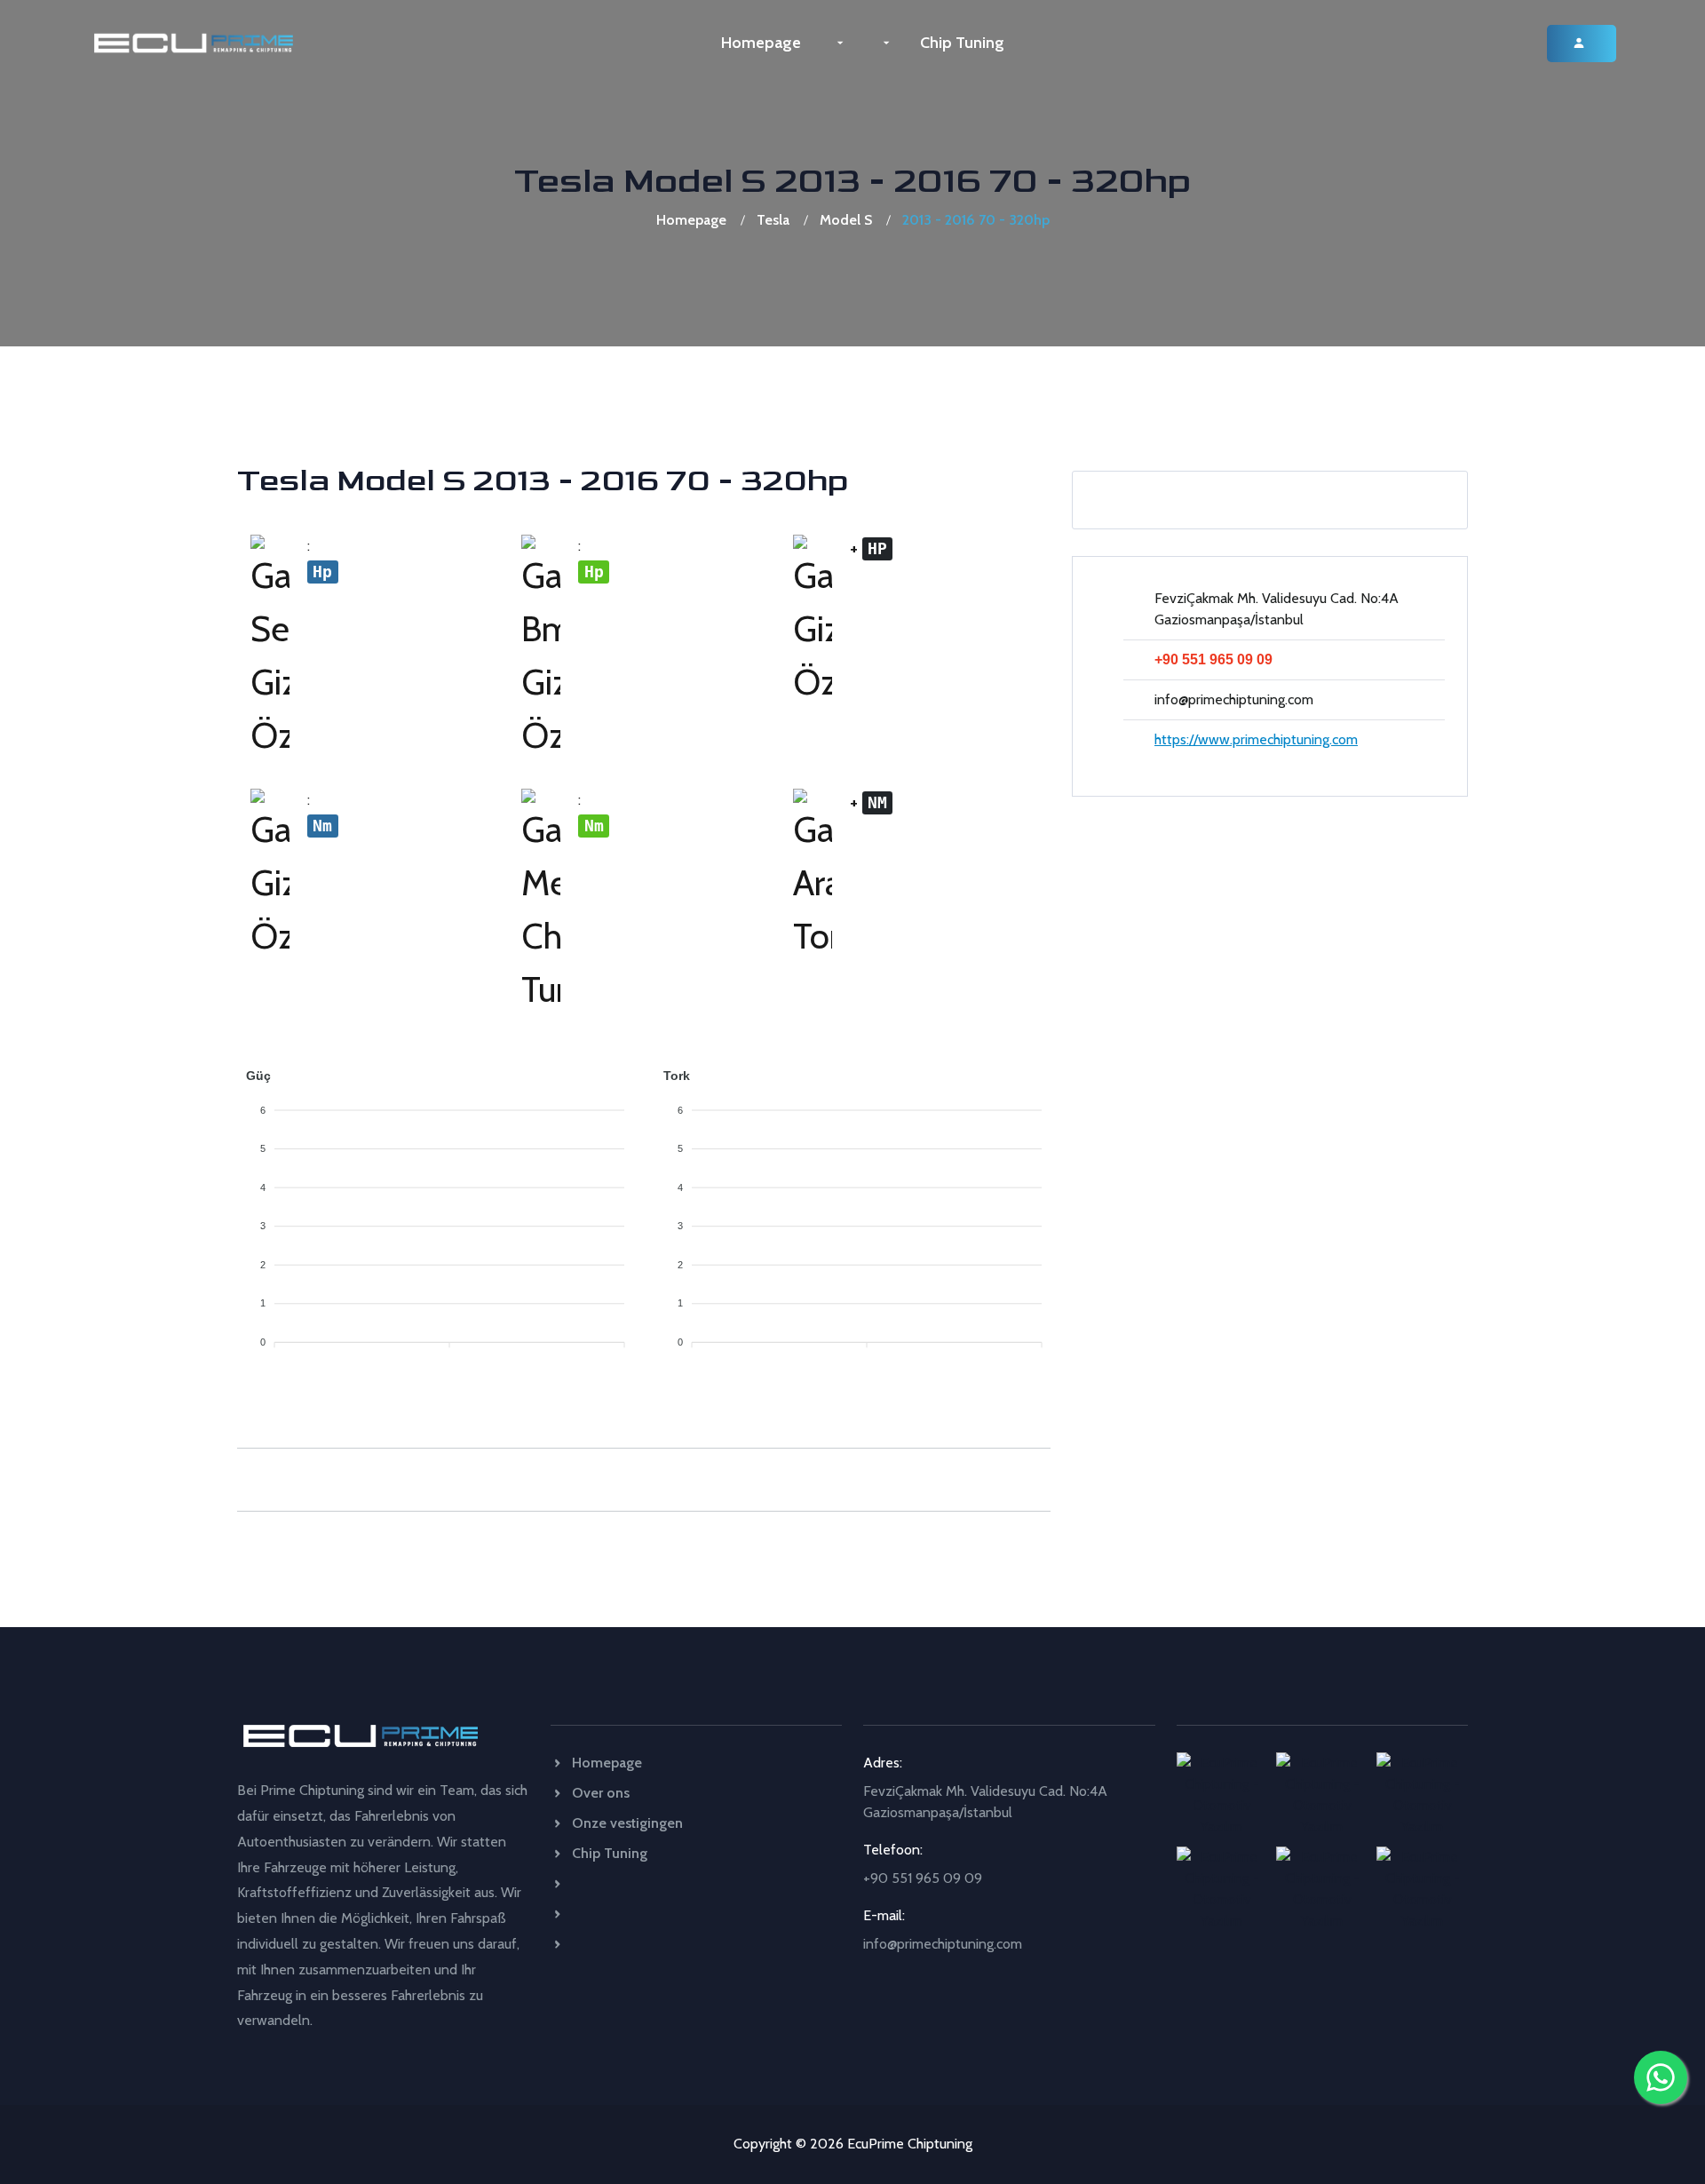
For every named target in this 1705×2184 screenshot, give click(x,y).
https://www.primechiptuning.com (1256, 739)
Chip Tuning (962, 43)
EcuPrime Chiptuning (910, 2144)
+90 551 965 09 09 (1213, 659)
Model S (846, 220)
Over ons (599, 1793)
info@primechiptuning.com (1234, 699)
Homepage (761, 43)
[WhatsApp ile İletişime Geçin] (1661, 2077)
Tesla (773, 220)
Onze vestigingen (626, 1823)
